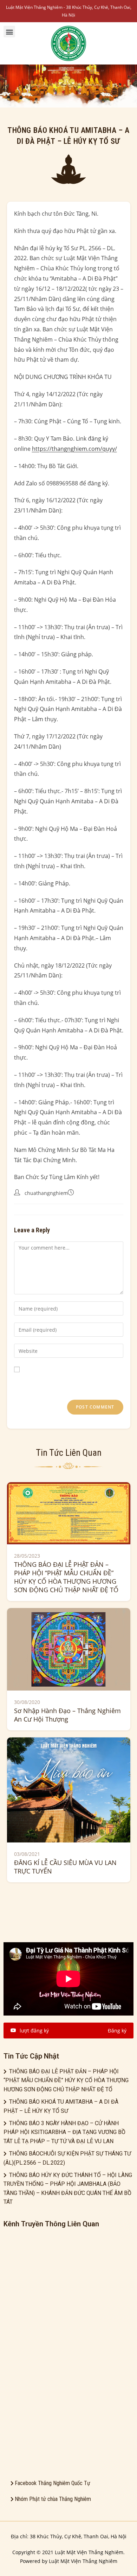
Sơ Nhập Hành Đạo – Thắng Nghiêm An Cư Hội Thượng (67, 1715)
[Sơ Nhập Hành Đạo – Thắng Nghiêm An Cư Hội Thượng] (69, 1649)
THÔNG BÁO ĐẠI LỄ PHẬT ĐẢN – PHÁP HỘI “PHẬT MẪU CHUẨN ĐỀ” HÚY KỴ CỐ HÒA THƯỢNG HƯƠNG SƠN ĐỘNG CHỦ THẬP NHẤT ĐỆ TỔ (66, 1577)
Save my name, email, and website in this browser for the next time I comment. (63, 1382)
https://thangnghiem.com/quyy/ (74, 449)
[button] (9, 32)
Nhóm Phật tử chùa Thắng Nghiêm (53, 2499)
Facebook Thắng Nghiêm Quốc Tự (53, 2483)
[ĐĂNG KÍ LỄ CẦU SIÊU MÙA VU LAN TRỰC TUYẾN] (69, 1789)
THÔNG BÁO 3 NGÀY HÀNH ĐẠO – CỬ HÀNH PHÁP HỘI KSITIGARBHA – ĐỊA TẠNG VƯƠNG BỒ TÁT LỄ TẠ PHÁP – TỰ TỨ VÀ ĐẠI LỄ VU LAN (64, 2132)
